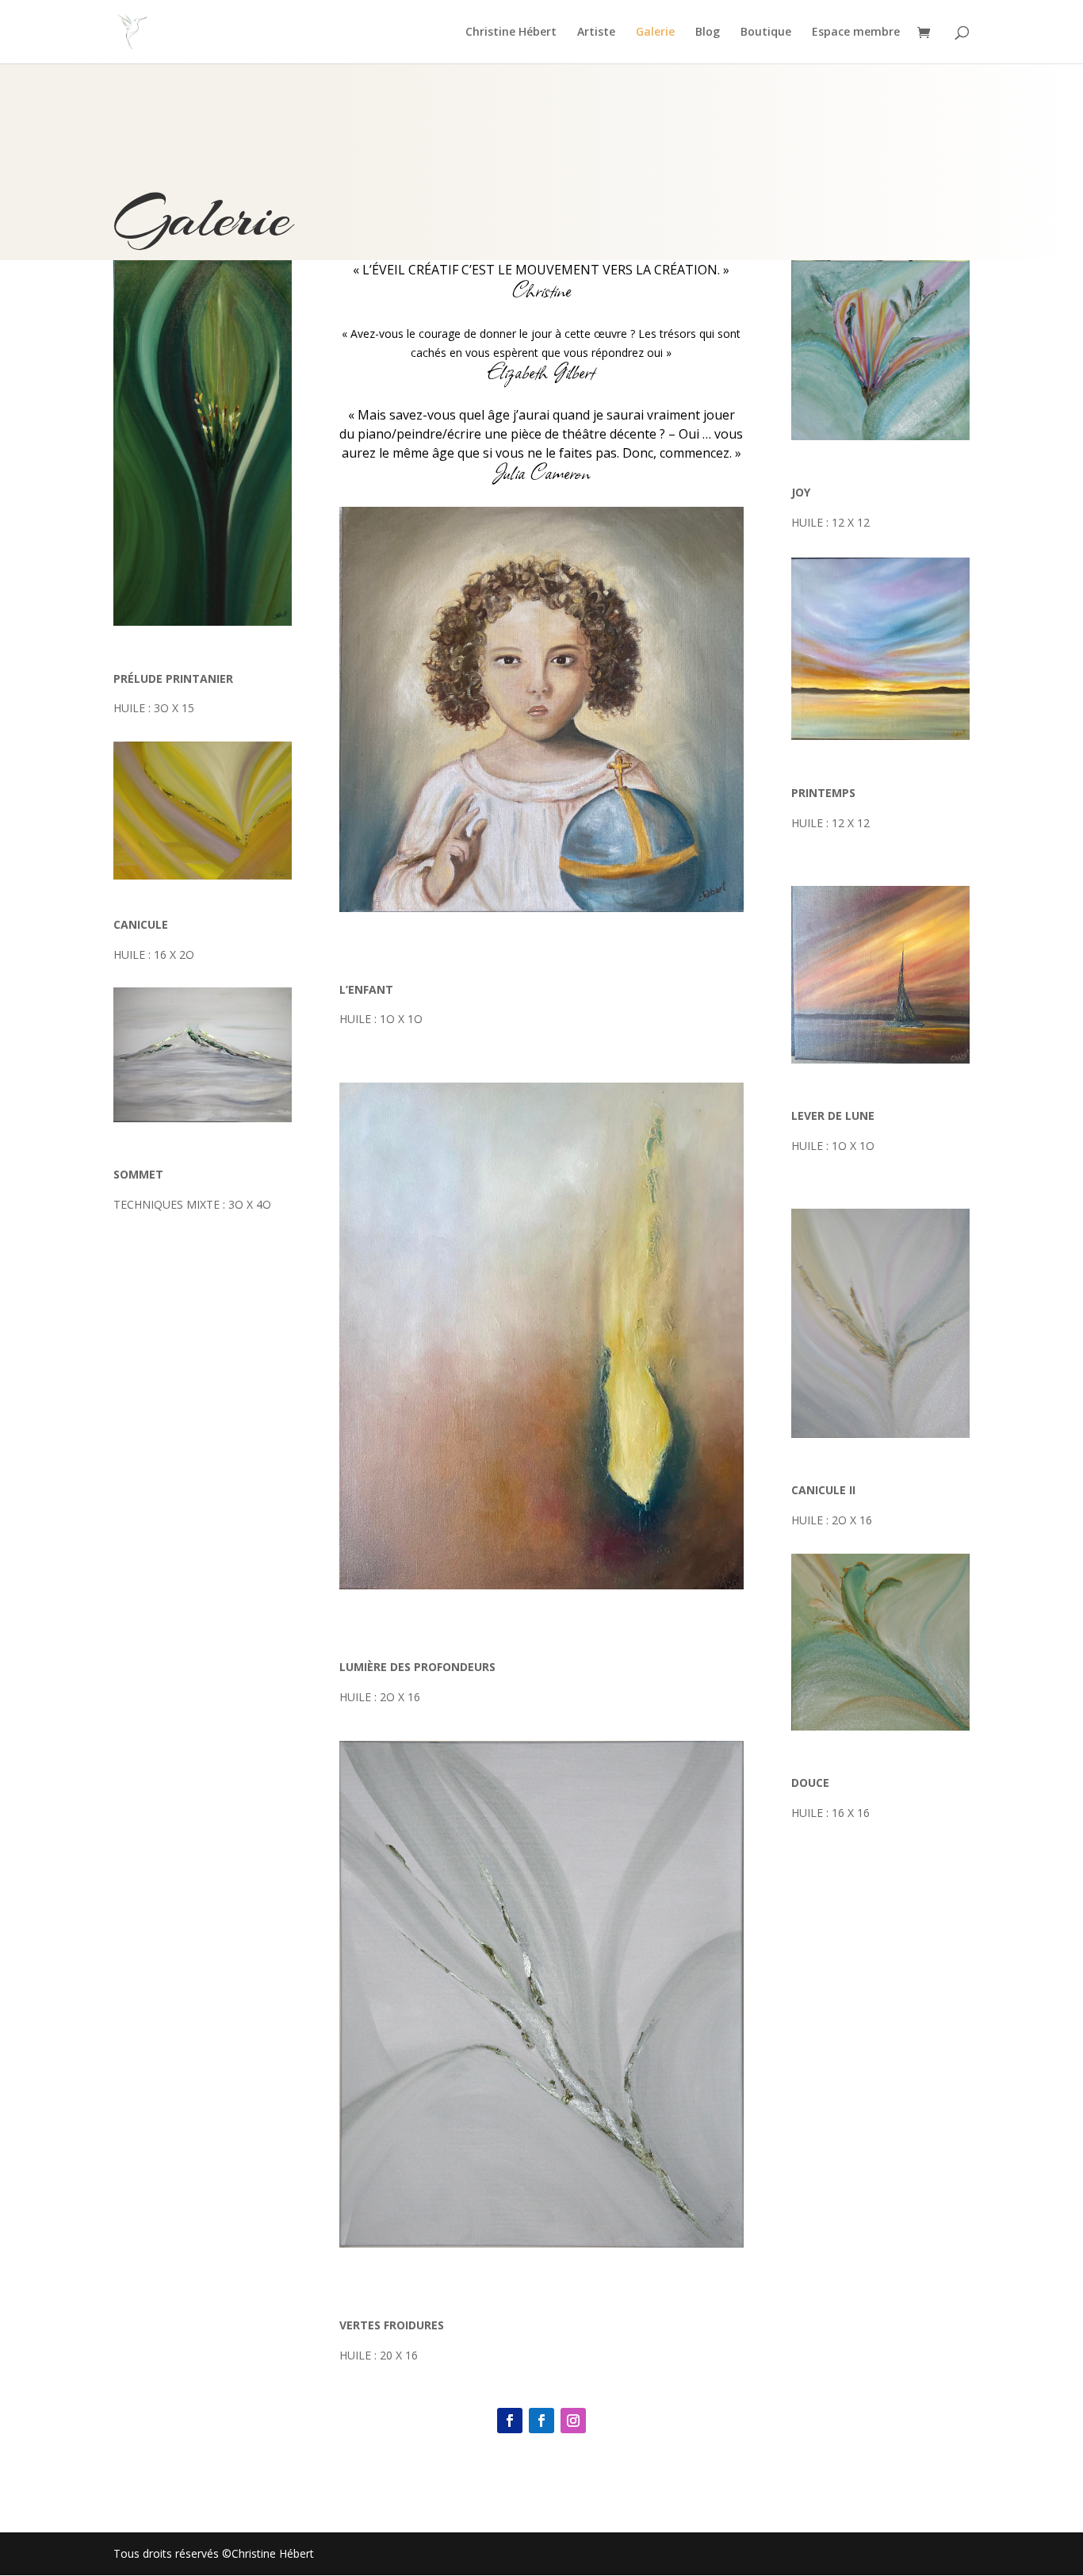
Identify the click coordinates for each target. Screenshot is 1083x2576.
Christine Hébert (511, 33)
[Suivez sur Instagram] (573, 2421)
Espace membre (856, 33)
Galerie (655, 33)
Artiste (596, 33)
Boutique (766, 33)
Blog (708, 33)
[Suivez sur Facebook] (510, 2421)
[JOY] (880, 436)
